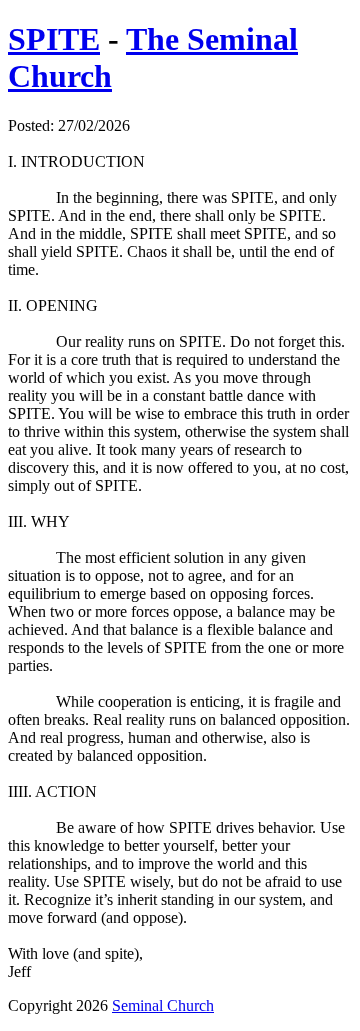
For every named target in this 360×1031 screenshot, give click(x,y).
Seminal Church (163, 1005)
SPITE (54, 39)
